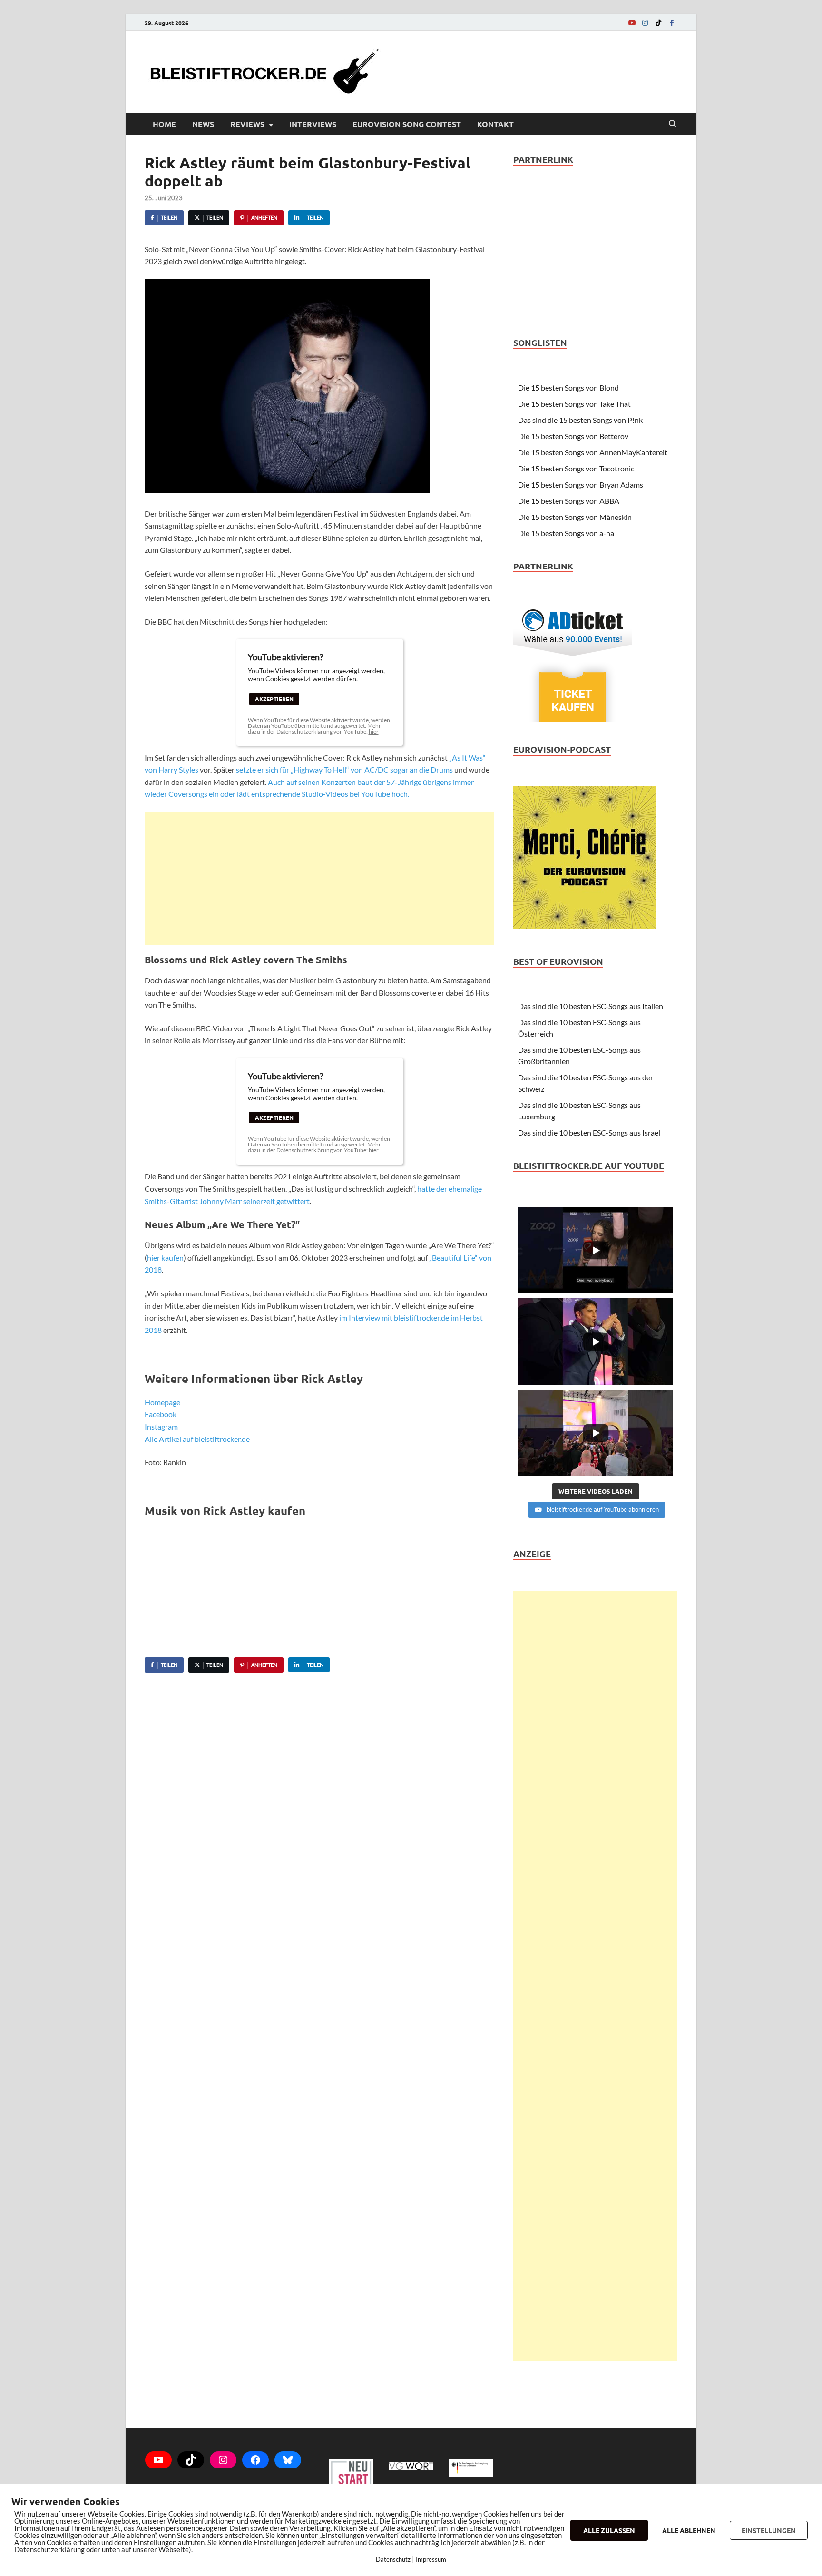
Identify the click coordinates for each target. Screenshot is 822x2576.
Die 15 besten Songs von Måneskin (575, 517)
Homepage (162, 1402)
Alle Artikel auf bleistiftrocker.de (197, 1439)
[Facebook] (672, 23)
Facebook (161, 1414)
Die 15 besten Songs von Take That (574, 404)
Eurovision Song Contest (407, 124)
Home (164, 124)
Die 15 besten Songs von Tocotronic (576, 468)
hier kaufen (165, 1258)
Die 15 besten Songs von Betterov (573, 436)
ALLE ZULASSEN (609, 2530)
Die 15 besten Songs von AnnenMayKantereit (593, 452)
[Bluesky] (288, 2460)
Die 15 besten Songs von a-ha (566, 533)
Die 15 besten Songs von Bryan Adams (581, 485)
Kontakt (495, 124)
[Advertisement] (319, 878)
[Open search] (673, 124)
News (203, 124)
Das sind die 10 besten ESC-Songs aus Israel (589, 1132)
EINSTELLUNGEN (769, 2530)
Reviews (247, 124)
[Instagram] (645, 23)
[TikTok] (658, 23)
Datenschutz (393, 2559)
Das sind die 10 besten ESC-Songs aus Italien (591, 1006)
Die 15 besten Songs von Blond (568, 387)
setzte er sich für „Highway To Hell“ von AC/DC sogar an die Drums (344, 769)
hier (374, 731)
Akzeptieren (274, 699)
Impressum (431, 2559)
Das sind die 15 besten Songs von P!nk (580, 420)
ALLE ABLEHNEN (689, 2530)
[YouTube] (632, 23)
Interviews (313, 124)
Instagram (161, 1426)
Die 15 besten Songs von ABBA (569, 501)
